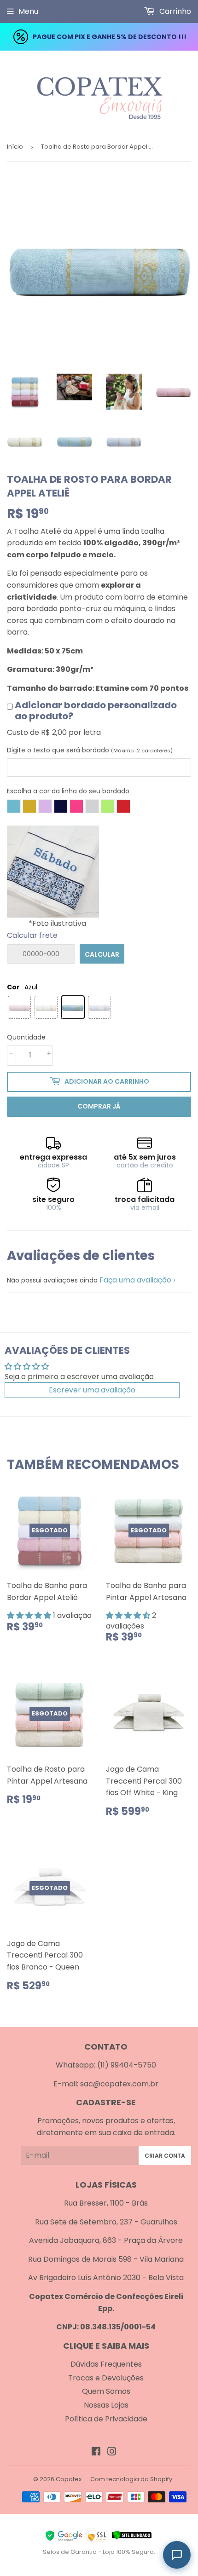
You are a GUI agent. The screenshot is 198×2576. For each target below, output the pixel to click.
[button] (30, 1615)
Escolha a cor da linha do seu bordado (68, 791)
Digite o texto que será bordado (90, 750)
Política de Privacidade (106, 2419)
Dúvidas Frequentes (106, 2364)
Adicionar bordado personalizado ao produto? (96, 710)
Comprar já (99, 1106)
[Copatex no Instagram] (112, 2452)
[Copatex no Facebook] (96, 2452)
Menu (28, 11)
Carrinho (174, 11)
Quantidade (26, 1037)
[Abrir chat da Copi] (177, 2555)
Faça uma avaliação (135, 1280)
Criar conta (165, 2156)
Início (15, 147)
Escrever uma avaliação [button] (92, 1390)
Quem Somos (106, 2391)
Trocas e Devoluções (106, 2378)
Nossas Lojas (106, 2405)
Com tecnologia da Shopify (131, 2479)
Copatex (69, 2479)
